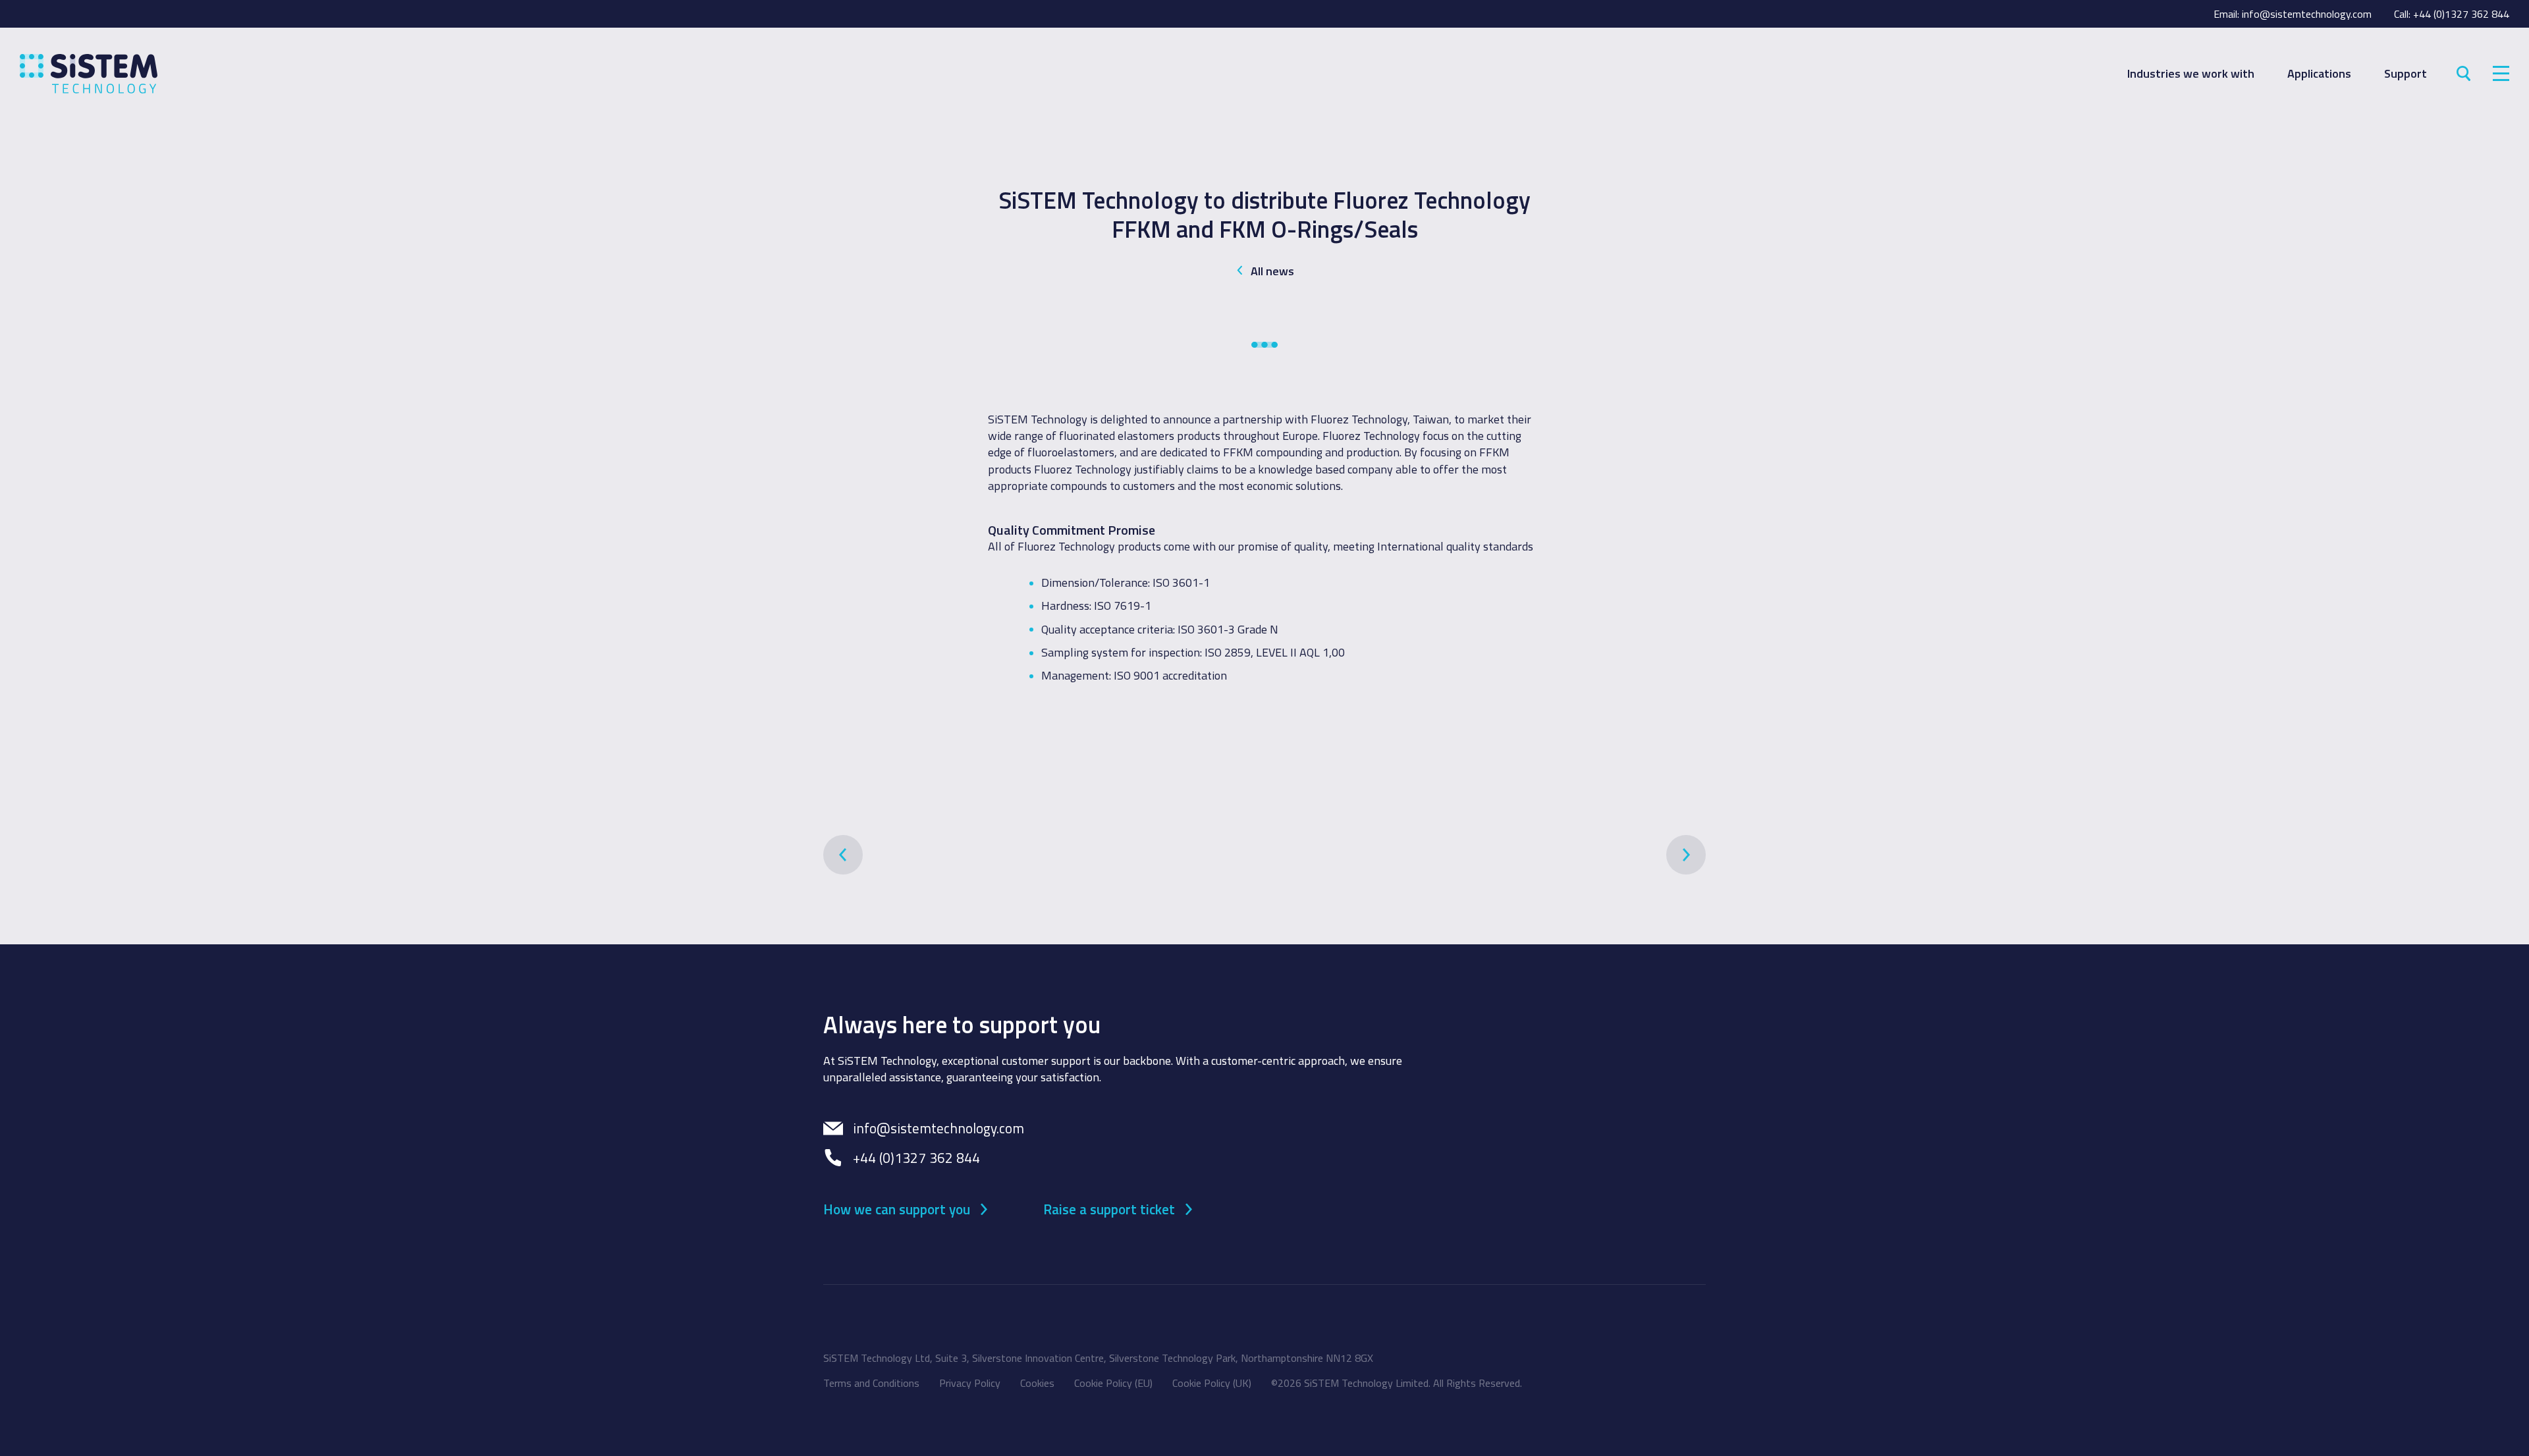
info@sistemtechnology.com (2307, 14)
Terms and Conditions (871, 1383)
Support (2406, 73)
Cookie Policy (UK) (1212, 1383)
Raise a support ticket (1109, 1208)
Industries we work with (2191, 73)
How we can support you (897, 1208)
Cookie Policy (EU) (1113, 1383)
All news (1272, 271)
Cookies (1037, 1383)
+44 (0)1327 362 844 (2461, 14)
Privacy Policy (970, 1383)
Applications (2319, 73)
